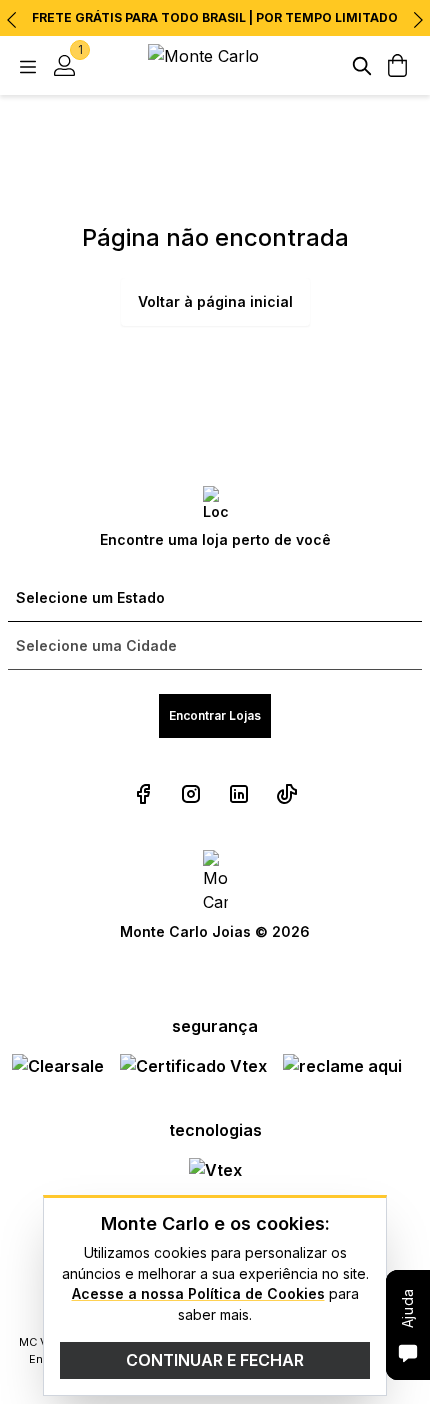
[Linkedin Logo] (239, 794)
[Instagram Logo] (191, 794)
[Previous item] (12, 20)
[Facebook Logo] (143, 794)
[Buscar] (362, 66)
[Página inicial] (214, 65)
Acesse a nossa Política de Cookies (198, 1293)
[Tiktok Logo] (287, 794)
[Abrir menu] (28, 66)
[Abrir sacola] (398, 66)
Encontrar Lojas (215, 715)
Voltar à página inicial (215, 301)
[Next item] (418, 20)
